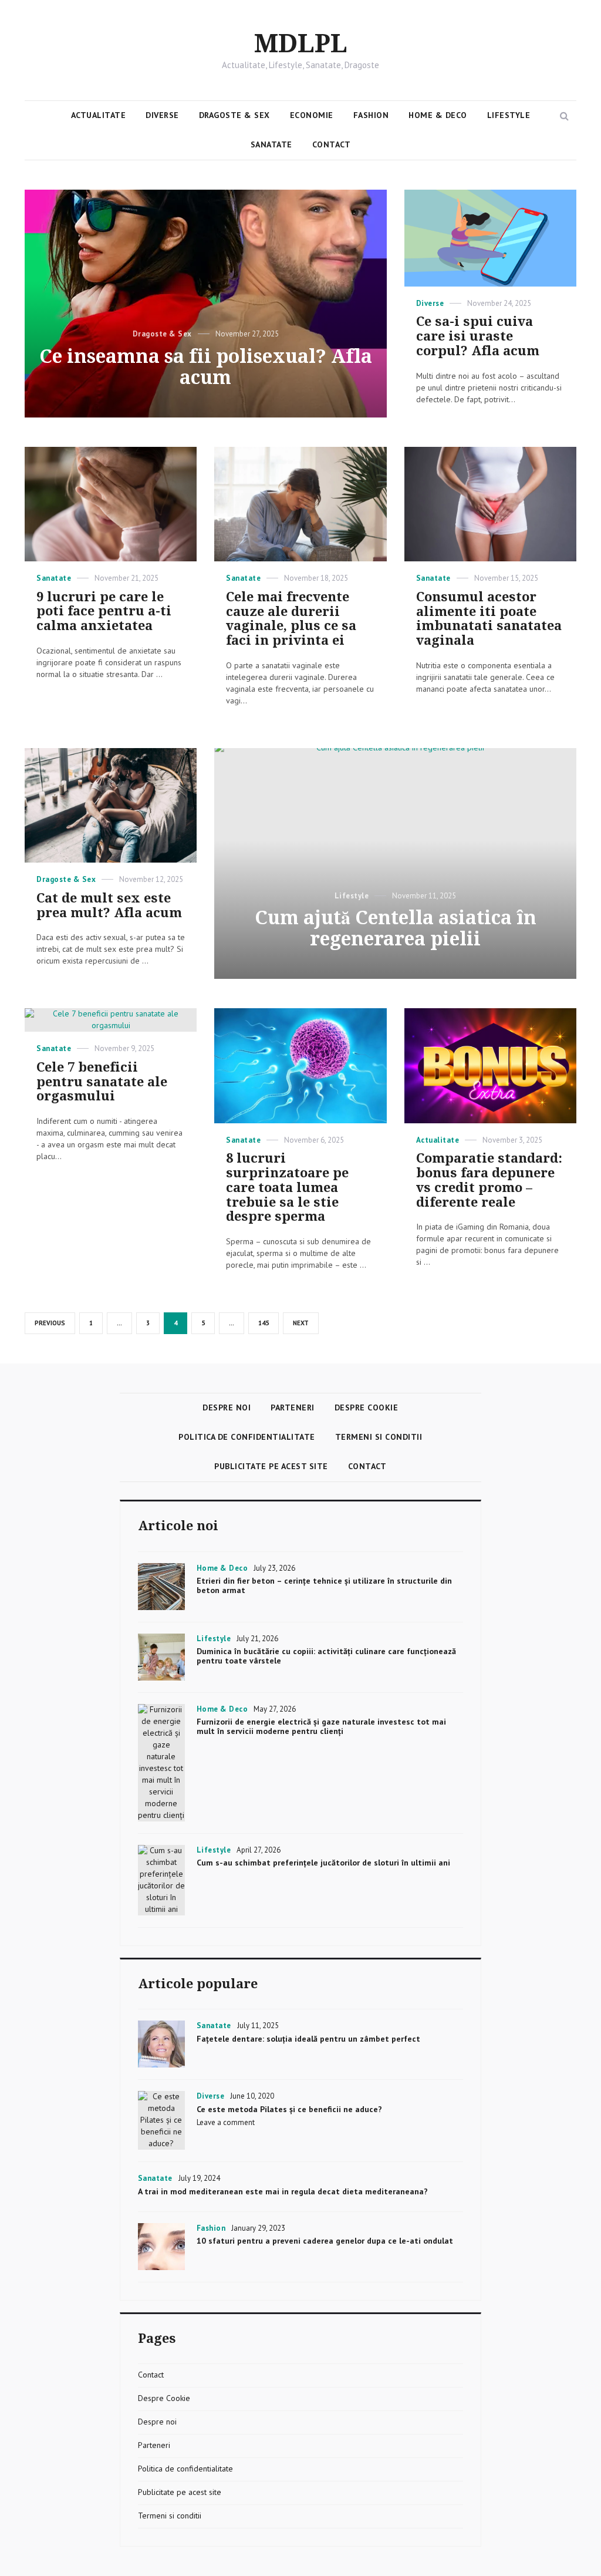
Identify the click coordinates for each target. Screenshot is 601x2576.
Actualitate (99, 115)
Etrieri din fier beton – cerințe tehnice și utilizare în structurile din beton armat (324, 1585)
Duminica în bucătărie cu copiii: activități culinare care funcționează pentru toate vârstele (326, 1656)
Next (301, 1323)
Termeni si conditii (379, 1437)
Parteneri (293, 1407)
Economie (312, 115)
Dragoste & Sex (234, 115)
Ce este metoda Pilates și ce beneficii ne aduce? (289, 2109)
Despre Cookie (367, 1407)
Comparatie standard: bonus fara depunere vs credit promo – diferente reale (489, 1180)
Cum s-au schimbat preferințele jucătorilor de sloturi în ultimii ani (323, 1863)
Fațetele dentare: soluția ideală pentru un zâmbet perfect (308, 2039)
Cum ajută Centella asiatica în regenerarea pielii (396, 928)
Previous (50, 1323)
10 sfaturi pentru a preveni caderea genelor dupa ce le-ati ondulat (325, 2241)
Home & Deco (438, 115)
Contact (332, 144)
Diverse (162, 115)
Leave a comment (226, 2122)
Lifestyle (509, 115)
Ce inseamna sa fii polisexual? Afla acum (206, 367)
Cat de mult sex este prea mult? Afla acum (109, 905)
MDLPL (301, 44)
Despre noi (227, 1407)
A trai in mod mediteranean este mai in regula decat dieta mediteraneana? (283, 2191)
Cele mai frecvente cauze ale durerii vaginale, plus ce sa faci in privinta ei (291, 619)
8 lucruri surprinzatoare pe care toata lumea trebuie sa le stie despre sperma (287, 1187)
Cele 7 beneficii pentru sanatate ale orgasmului (102, 1082)
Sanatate (271, 144)
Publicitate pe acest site (271, 1466)
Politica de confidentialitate (247, 1437)
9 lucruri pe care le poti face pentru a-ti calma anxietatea (104, 612)
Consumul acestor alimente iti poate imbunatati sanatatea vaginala (489, 619)
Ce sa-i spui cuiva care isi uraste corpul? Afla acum (478, 336)
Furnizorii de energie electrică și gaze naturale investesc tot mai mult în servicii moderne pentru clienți (321, 1726)
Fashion (371, 115)
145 (266, 1323)
